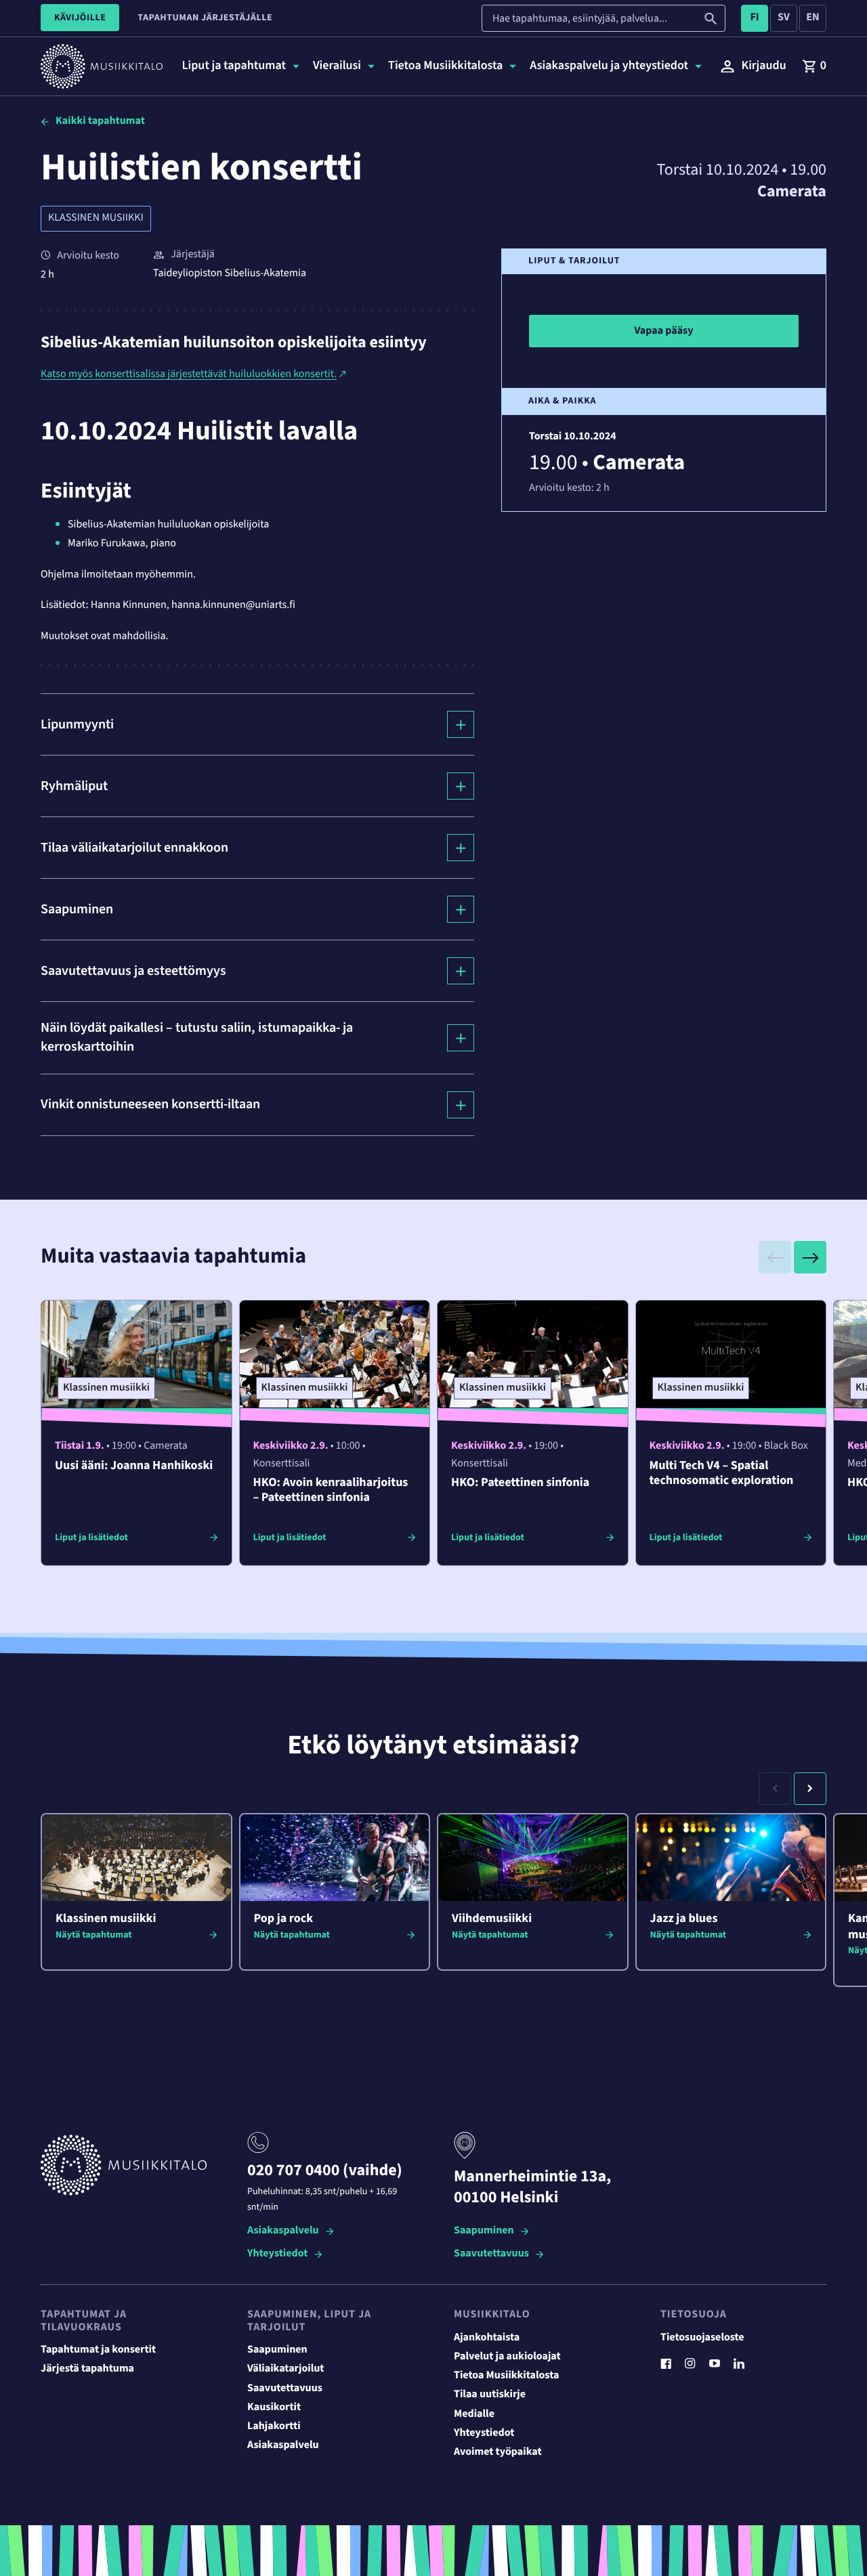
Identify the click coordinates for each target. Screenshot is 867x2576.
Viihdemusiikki (492, 1919)
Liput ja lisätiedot (91, 1537)
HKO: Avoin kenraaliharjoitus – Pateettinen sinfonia (331, 1490)
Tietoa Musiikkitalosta (506, 2376)
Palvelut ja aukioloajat (507, 2357)
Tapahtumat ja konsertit (98, 2350)
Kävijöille (80, 18)
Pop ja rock (284, 1919)
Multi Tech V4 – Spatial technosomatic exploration (722, 1473)
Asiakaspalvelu (283, 2231)
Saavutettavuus (491, 2254)
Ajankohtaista (487, 2338)
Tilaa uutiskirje (490, 2395)
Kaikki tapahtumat (100, 121)
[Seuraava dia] (810, 1257)
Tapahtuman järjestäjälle (205, 18)
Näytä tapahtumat (94, 1935)
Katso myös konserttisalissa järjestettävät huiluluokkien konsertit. (189, 374)
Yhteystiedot (277, 2254)
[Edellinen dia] (775, 1257)
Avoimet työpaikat (498, 2452)
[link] (814, 66)
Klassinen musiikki (96, 218)
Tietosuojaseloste (702, 2338)
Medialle (474, 2414)
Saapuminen (484, 2231)
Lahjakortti (274, 2426)
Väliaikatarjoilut (286, 2369)
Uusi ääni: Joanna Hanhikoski (134, 1466)
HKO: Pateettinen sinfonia (520, 1483)
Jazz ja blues (684, 1919)
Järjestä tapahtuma (87, 2369)
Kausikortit (274, 2407)
